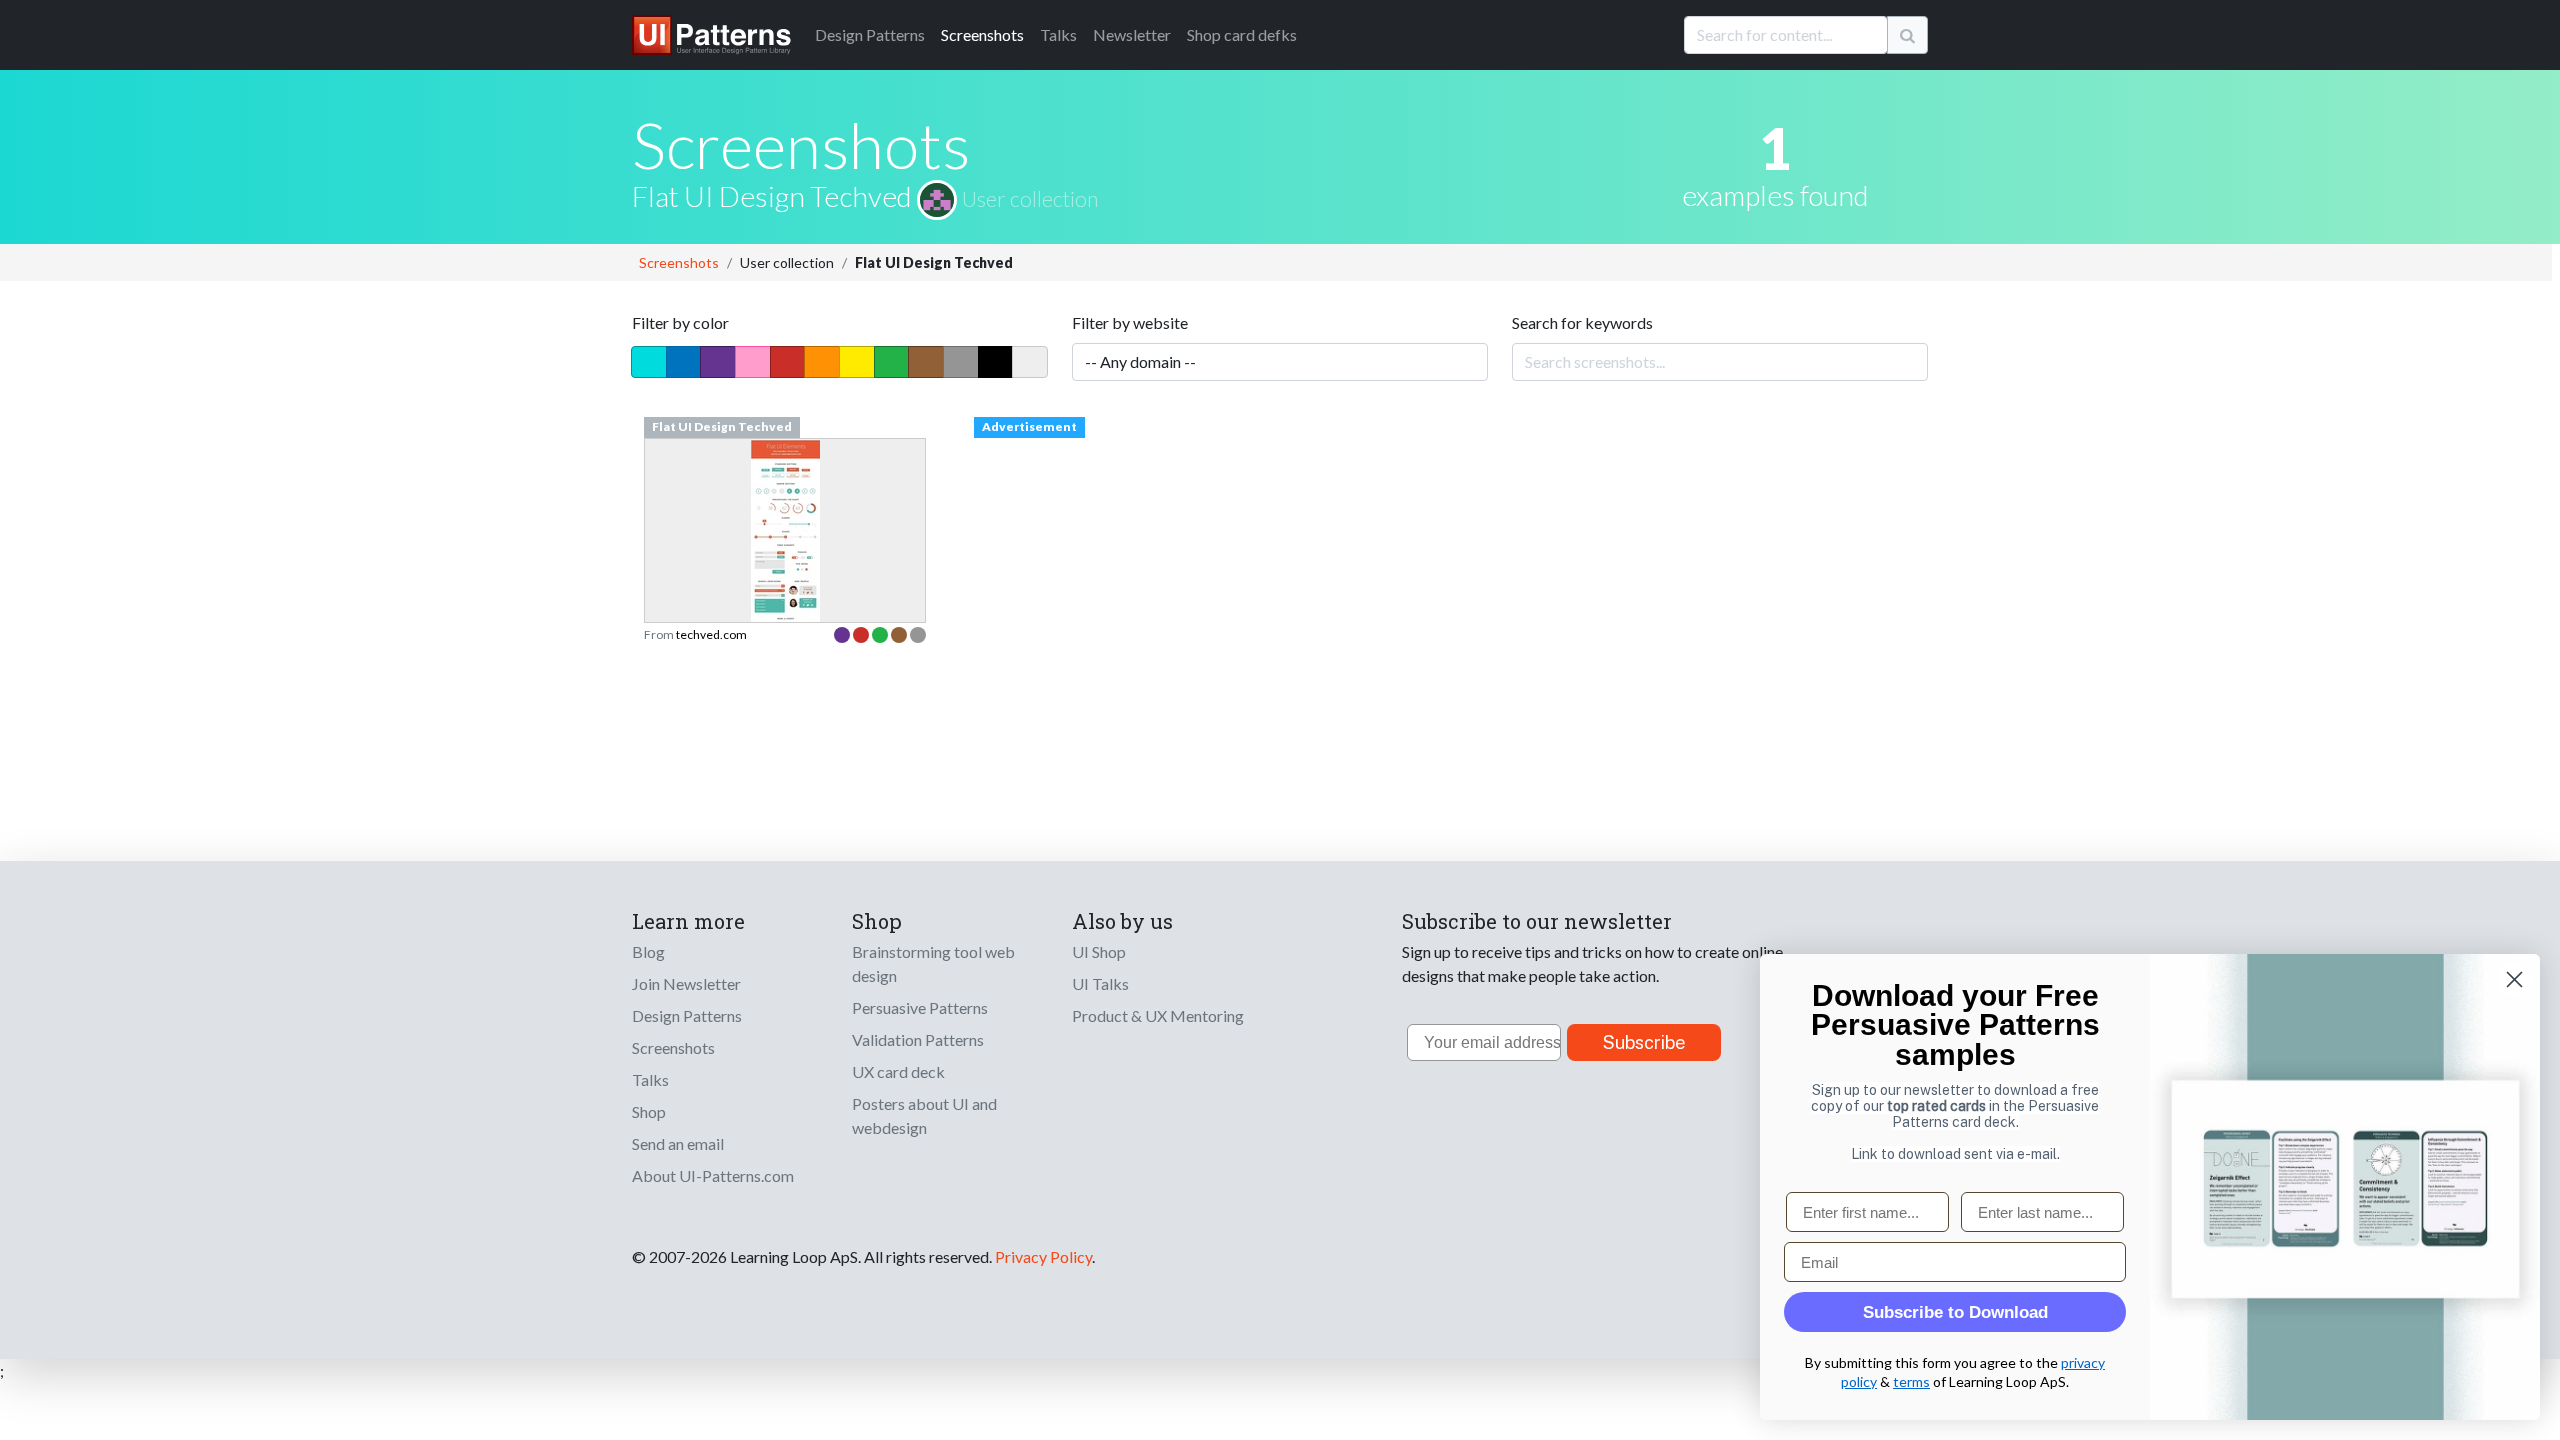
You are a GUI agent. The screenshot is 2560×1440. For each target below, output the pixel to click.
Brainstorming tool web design (933, 963)
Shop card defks (1242, 34)
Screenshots (982, 34)
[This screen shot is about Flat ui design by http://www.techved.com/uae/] (785, 586)
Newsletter (1132, 34)
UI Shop (1099, 951)
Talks (1058, 34)
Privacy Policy (1043, 1256)
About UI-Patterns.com (713, 1175)
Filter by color (680, 322)
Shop (649, 1111)
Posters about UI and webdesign (924, 1115)
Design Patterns (687, 1015)
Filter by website (1130, 322)
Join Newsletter (686, 983)
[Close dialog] (2514, 979)
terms (1911, 1381)
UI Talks (1100, 983)
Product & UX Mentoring (1158, 1015)
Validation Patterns (918, 1039)
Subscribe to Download (1955, 1312)
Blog (648, 951)
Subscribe (1644, 1042)
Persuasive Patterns (920, 1007)
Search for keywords (1582, 322)
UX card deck (898, 1071)
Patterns (870, 34)
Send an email (678, 1143)
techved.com (711, 634)
